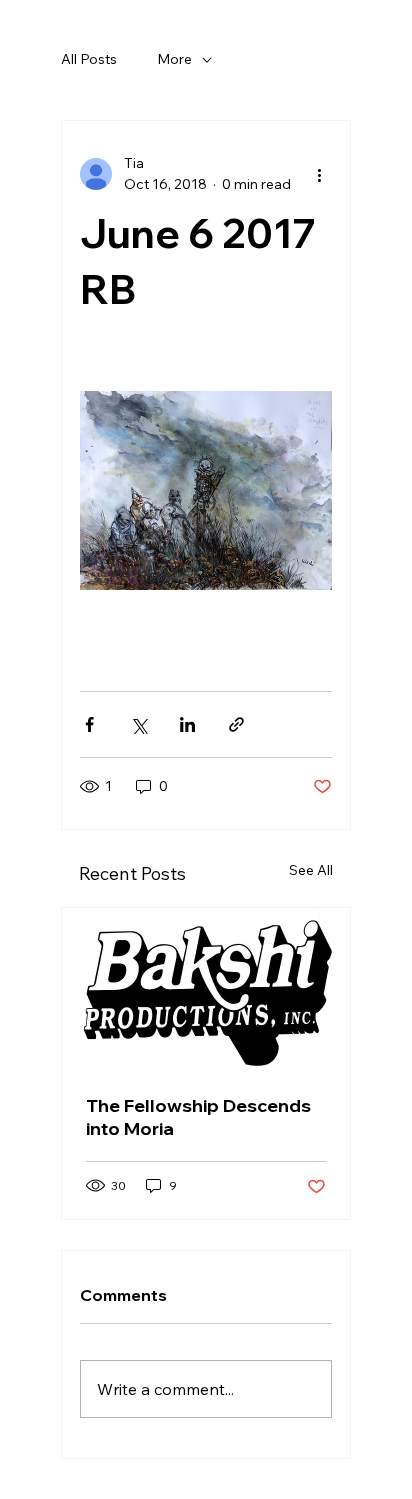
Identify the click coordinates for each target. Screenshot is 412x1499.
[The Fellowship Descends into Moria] (206, 989)
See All (311, 870)
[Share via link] (236, 724)
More (174, 59)
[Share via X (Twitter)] (138, 724)
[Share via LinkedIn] (187, 724)
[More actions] (320, 174)
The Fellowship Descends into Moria (198, 1117)
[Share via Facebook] (89, 724)
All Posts (89, 59)
